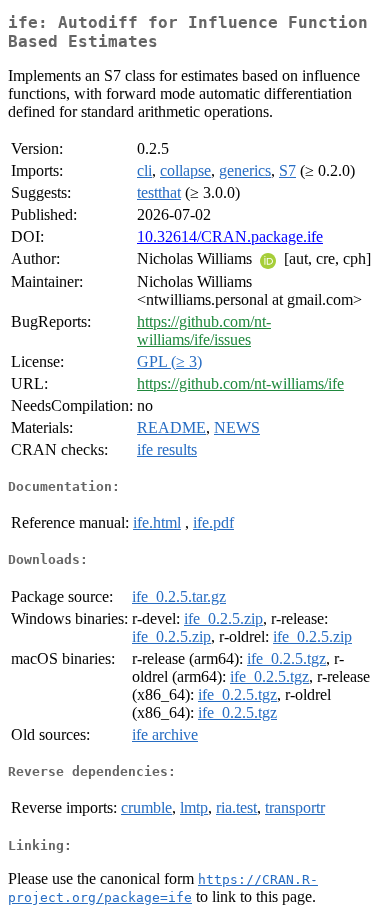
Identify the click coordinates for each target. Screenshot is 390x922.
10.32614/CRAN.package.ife (230, 236)
